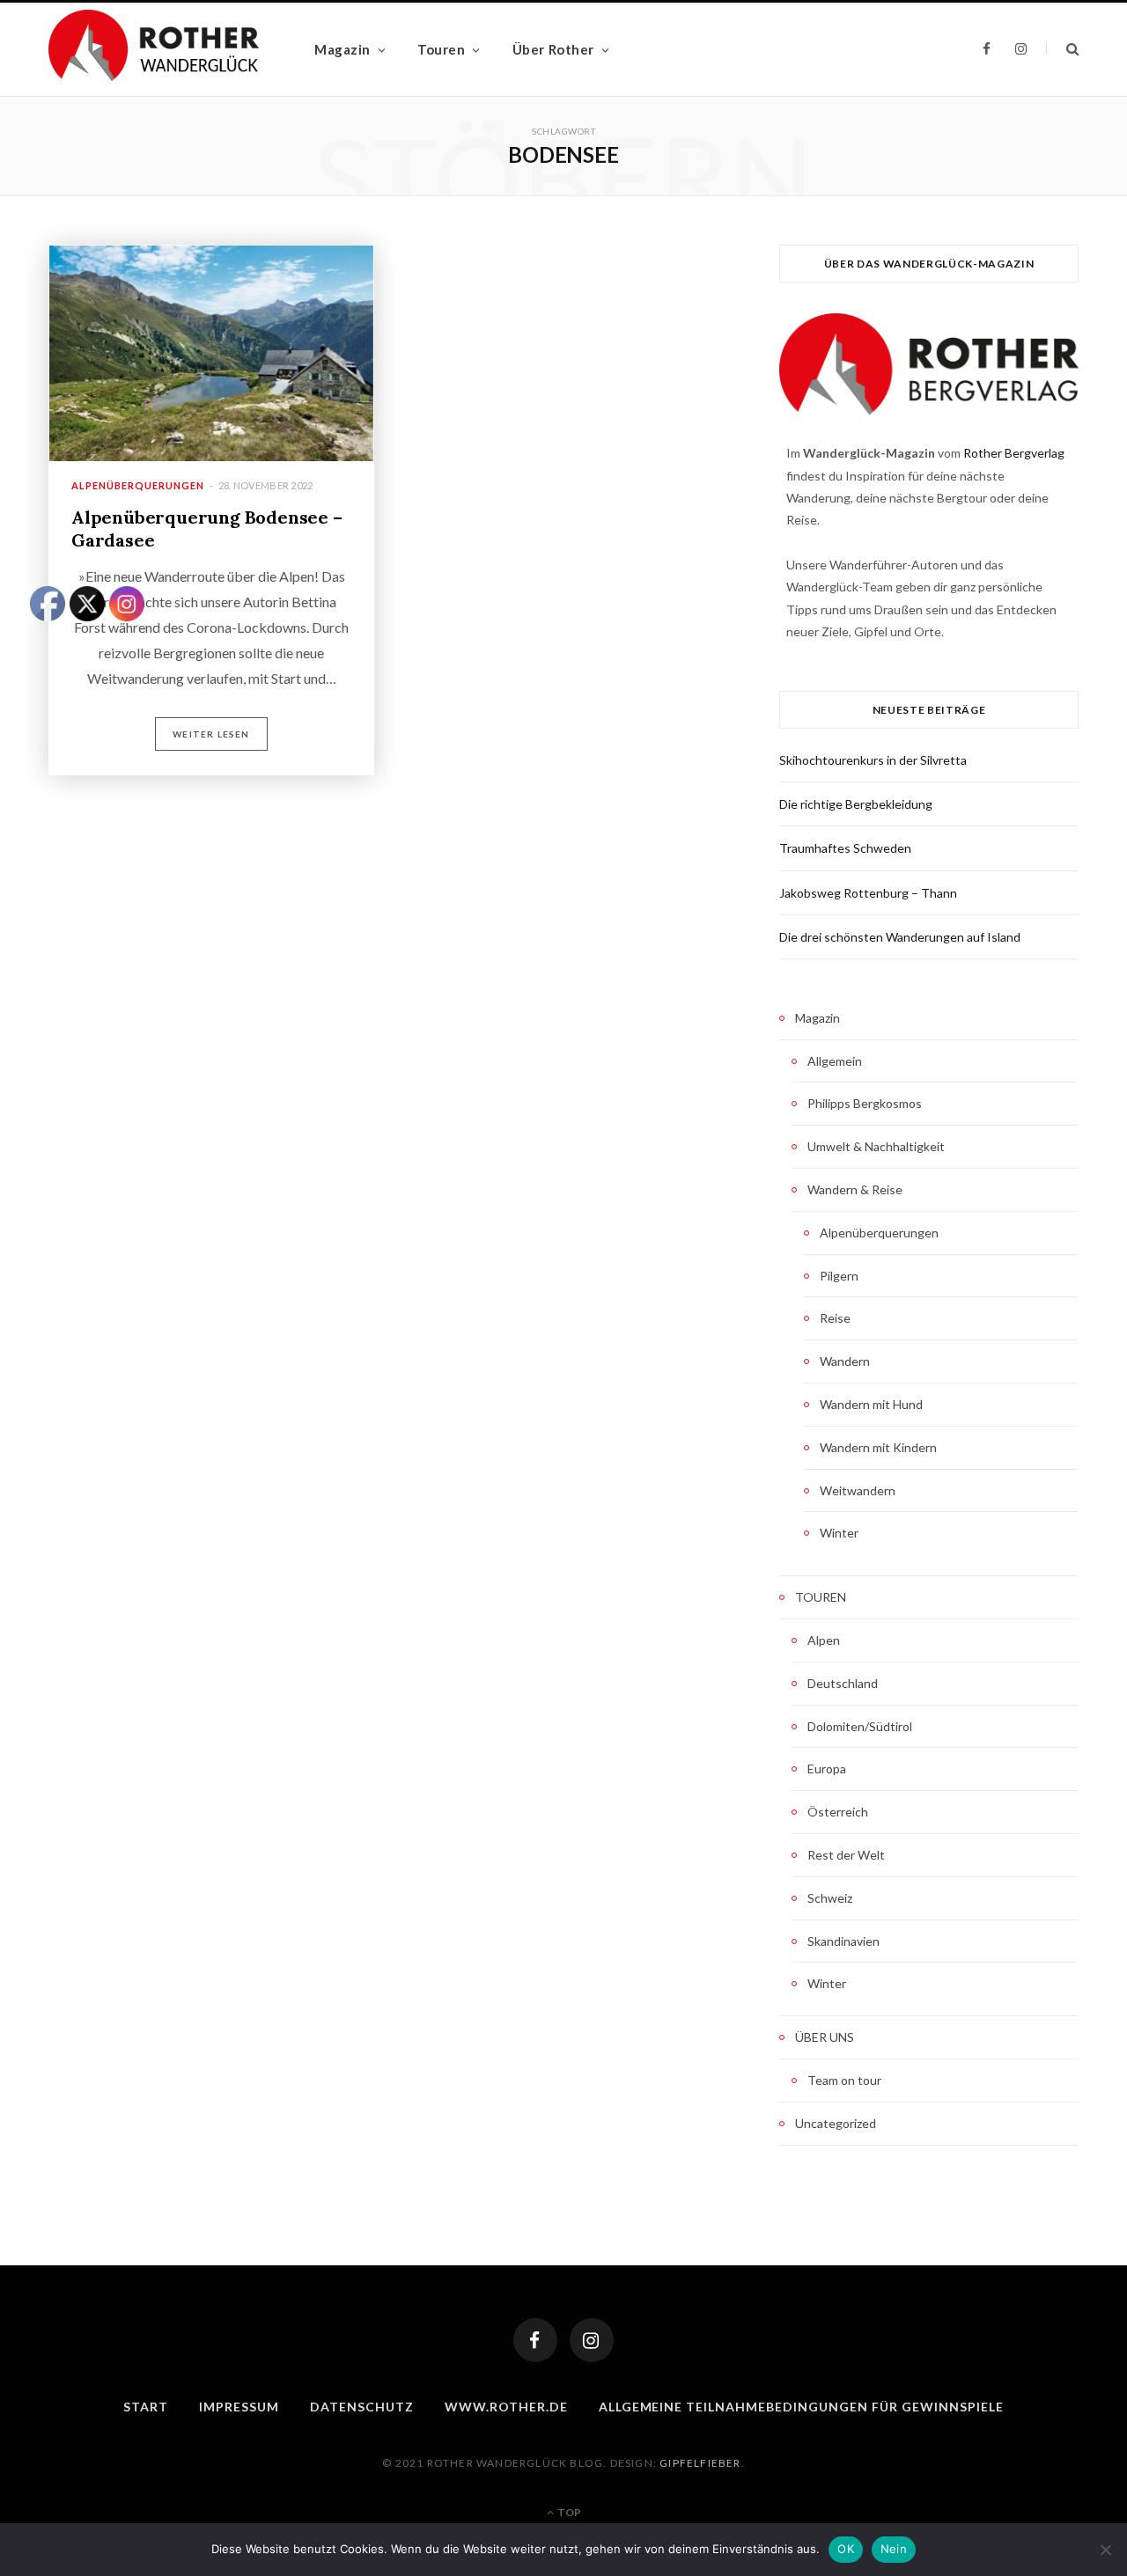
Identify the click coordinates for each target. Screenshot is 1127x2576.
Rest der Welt (846, 1855)
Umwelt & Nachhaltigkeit (876, 1146)
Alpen (824, 1640)
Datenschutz (362, 2407)
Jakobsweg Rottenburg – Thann (868, 893)
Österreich (838, 1812)
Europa (827, 1769)
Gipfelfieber (700, 2463)
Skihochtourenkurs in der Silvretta (873, 760)
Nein (894, 2549)
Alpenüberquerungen (138, 485)
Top (568, 2512)
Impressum (239, 2407)
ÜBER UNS (825, 2037)
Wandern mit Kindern (878, 1447)
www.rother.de (506, 2407)
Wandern (845, 1361)
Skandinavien (843, 1941)
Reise (835, 1318)
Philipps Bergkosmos (865, 1103)
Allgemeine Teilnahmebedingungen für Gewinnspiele (801, 2407)
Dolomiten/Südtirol (860, 1726)
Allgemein (835, 1061)
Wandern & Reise (855, 1189)
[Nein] (1105, 2550)
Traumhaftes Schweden (845, 848)
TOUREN (821, 1597)
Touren (441, 49)
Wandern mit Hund (871, 1404)
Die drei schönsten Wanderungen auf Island (900, 937)
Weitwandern (858, 1490)
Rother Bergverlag (1014, 453)
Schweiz (830, 1898)
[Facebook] (535, 2340)
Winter (839, 1533)
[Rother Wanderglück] (154, 49)
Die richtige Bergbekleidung (856, 804)
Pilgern (839, 1276)
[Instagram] (592, 2340)
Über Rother (553, 49)
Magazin (343, 49)
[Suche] (1062, 49)
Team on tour (844, 2080)
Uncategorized (836, 2123)
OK (846, 2549)
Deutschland (843, 1683)
